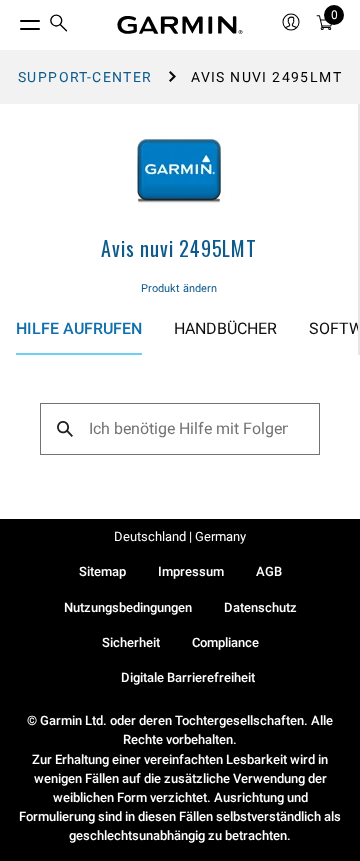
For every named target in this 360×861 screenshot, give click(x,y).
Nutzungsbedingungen (128, 607)
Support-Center (85, 77)
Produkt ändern (179, 288)
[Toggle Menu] (12, 20)
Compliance (225, 642)
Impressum (191, 571)
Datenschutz (260, 607)
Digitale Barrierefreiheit (188, 677)
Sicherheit (131, 642)
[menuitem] (59, 25)
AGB (269, 571)
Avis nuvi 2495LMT (179, 248)
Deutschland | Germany (180, 536)
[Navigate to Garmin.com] (180, 25)
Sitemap (102, 571)
